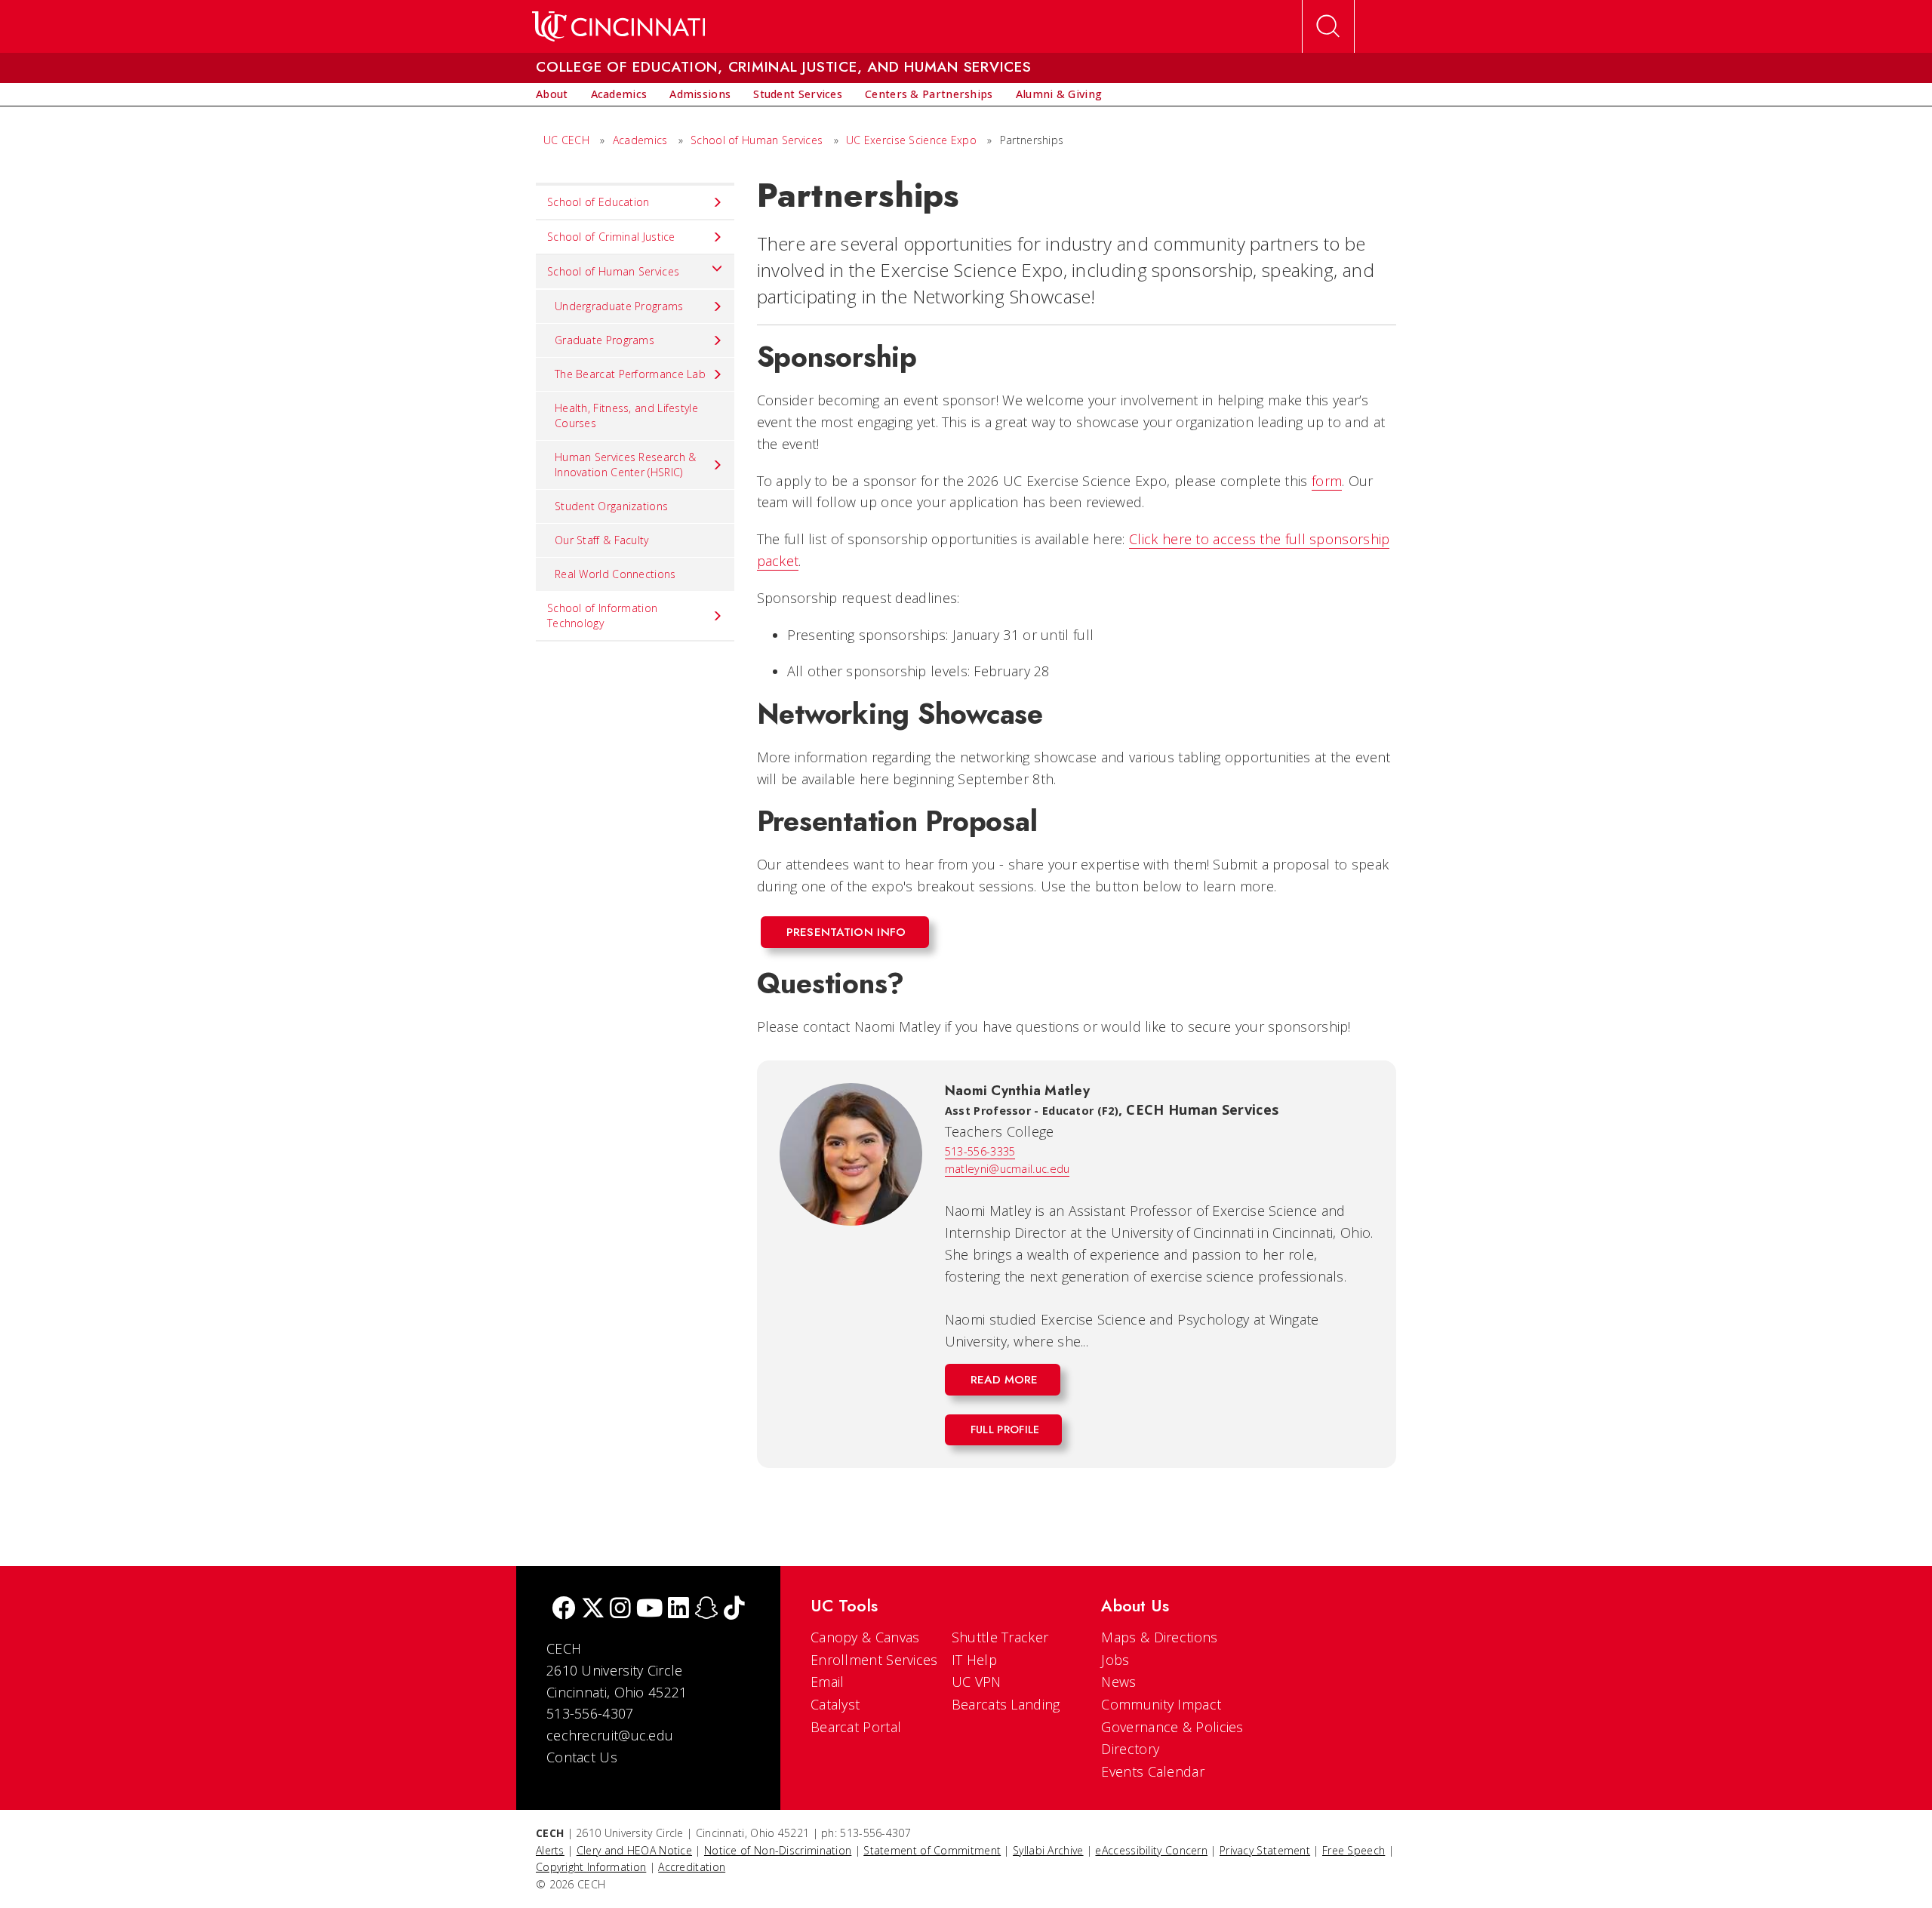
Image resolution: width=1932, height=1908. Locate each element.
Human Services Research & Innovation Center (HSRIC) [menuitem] (626, 465)
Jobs (1115, 1660)
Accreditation (692, 1867)
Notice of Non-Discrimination (778, 1850)
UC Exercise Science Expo (911, 140)
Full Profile (1005, 1429)
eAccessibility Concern (1151, 1850)
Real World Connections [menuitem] (615, 574)
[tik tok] (734, 1609)
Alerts (550, 1850)
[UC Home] (618, 26)
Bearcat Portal (856, 1727)
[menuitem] (552, 94)
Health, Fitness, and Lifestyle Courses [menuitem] (626, 415)
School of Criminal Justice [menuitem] (611, 237)
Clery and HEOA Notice (634, 1850)
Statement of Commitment (932, 1850)
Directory (1130, 1749)
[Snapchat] (706, 1609)
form (1327, 481)
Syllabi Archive (1048, 1850)
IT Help (974, 1660)
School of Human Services (757, 140)
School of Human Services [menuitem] (613, 271)
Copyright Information (591, 1867)
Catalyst (835, 1704)
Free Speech (1354, 1850)
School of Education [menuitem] (598, 202)
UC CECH (566, 140)
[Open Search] (1328, 26)
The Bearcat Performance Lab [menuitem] (630, 374)
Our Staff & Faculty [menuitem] (602, 540)
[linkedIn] (678, 1609)
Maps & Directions (1159, 1637)
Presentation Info (846, 932)
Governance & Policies (1172, 1727)
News (1118, 1682)
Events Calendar (1153, 1771)
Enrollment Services (874, 1660)
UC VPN (977, 1682)
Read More (1004, 1380)
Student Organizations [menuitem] (611, 506)
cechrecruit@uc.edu (610, 1735)
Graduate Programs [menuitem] (605, 340)
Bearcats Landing (1006, 1704)
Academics (640, 140)
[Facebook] (564, 1609)
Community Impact (1161, 1704)
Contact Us (582, 1757)
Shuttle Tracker (1000, 1637)
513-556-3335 (980, 1151)
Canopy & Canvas (865, 1637)
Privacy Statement (1265, 1850)
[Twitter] (593, 1609)
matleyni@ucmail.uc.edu (1008, 1169)
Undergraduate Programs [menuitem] (619, 306)
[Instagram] (620, 1609)
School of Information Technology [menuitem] (602, 615)
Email (828, 1682)
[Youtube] (649, 1609)
